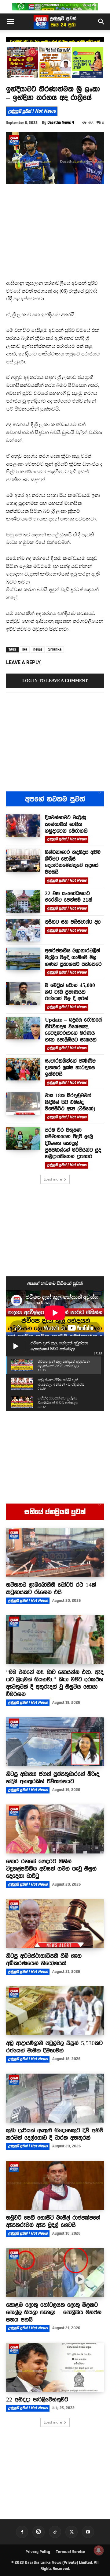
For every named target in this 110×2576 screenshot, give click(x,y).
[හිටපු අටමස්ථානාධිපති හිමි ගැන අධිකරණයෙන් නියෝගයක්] (55, 1924)
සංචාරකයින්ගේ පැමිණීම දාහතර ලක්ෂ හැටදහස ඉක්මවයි (70, 1067)
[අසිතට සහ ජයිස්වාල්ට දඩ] (23, 930)
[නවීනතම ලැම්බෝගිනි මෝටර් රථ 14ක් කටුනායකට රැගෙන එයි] (55, 1553)
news (38, 649)
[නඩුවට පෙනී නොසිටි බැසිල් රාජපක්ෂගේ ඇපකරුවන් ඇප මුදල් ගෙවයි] (55, 2185)
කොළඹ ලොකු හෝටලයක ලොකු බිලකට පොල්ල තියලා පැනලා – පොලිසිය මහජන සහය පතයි (54, 2312)
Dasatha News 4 (61, 122)
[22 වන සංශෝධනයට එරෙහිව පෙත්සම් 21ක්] (23, 902)
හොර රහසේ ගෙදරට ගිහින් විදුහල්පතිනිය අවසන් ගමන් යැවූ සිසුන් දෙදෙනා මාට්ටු (51, 1868)
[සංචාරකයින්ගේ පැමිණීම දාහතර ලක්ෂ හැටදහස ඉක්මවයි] (23, 1069)
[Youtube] (88, 2532)
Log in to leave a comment (55, 681)
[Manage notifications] (99, 2550)
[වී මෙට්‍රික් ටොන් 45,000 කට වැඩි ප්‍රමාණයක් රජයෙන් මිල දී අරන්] (23, 993)
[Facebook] (22, 2532)
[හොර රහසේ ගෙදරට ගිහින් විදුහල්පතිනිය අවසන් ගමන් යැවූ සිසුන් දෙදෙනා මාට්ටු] (55, 1829)
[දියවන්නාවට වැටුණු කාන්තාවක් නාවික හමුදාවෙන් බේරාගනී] (23, 826)
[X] (71, 2532)
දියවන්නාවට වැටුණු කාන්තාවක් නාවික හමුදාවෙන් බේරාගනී (66, 824)
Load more (53, 1179)
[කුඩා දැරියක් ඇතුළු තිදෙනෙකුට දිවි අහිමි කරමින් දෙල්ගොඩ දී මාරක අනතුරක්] (55, 2098)
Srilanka (55, 649)
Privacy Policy (38, 2552)
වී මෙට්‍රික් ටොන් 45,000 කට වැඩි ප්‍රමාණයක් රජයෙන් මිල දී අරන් (70, 992)
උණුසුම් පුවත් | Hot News (32, 111)
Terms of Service (70, 2552)
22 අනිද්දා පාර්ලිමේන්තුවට (37, 2399)
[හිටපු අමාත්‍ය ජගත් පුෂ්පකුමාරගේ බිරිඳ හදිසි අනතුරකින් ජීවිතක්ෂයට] (55, 1742)
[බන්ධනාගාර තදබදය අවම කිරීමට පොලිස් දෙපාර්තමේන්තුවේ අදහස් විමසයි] (23, 860)
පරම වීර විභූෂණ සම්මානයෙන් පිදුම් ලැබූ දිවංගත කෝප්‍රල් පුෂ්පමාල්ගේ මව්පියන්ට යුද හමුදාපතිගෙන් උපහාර (73, 1143)
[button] (10, 22)
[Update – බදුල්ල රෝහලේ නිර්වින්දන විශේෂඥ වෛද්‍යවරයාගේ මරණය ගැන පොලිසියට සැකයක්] (23, 1028)
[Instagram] (38, 2532)
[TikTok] (55, 2532)
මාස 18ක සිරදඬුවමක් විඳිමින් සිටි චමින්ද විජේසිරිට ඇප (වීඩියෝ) (70, 1102)
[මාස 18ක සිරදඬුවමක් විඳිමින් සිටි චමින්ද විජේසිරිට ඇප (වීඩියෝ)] (23, 1104)
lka (25, 649)
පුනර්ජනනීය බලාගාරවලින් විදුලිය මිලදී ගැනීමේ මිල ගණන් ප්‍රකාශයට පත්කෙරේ (73, 957)
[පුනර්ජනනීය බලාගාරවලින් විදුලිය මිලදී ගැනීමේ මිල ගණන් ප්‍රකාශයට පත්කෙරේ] (23, 959)
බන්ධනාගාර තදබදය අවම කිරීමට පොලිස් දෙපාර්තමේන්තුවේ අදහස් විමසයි (73, 862)
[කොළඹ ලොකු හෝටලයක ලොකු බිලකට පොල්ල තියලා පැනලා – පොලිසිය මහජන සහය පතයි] (55, 2273)
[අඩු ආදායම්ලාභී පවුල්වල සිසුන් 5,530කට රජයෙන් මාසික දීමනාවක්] (55, 2011)
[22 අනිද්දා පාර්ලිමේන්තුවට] (55, 2367)
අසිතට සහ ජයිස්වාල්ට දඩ (73, 922)
